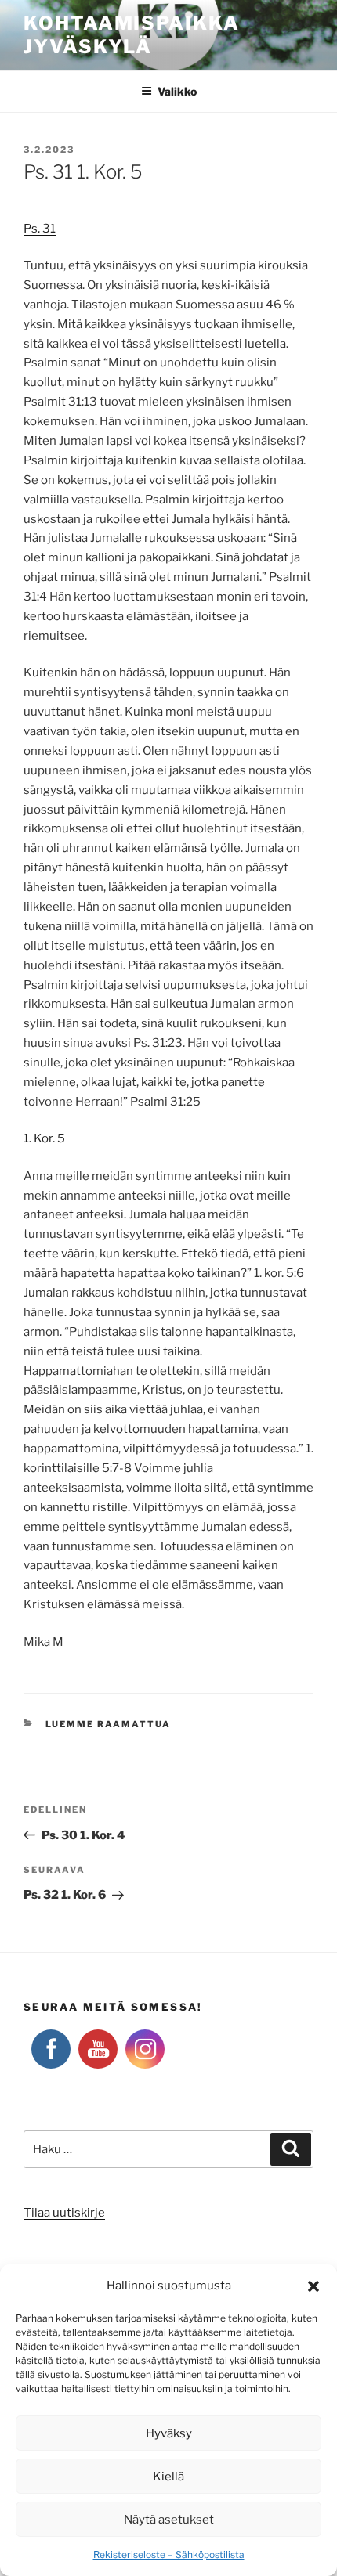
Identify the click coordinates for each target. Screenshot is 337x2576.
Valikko (177, 91)
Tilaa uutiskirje (64, 2213)
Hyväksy (169, 2433)
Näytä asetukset (169, 2520)
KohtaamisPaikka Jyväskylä (132, 35)
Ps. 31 (40, 229)
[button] (313, 2286)
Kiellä (168, 2477)
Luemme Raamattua (109, 1724)
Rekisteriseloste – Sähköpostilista (169, 2554)
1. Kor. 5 (44, 1138)
